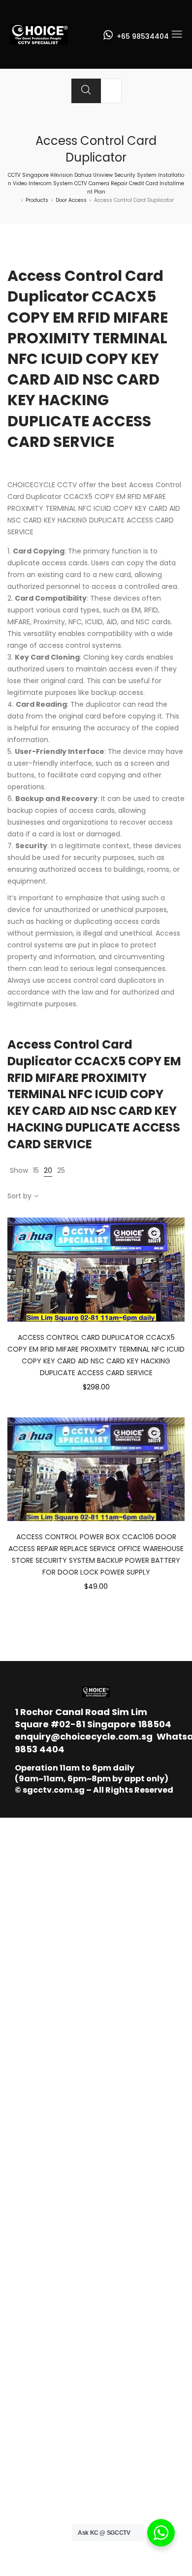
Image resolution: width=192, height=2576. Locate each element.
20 (48, 1170)
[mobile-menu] (177, 34)
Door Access (71, 200)
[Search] (86, 91)
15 (36, 1170)
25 (61, 1170)
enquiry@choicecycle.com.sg (84, 1736)
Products (37, 200)
